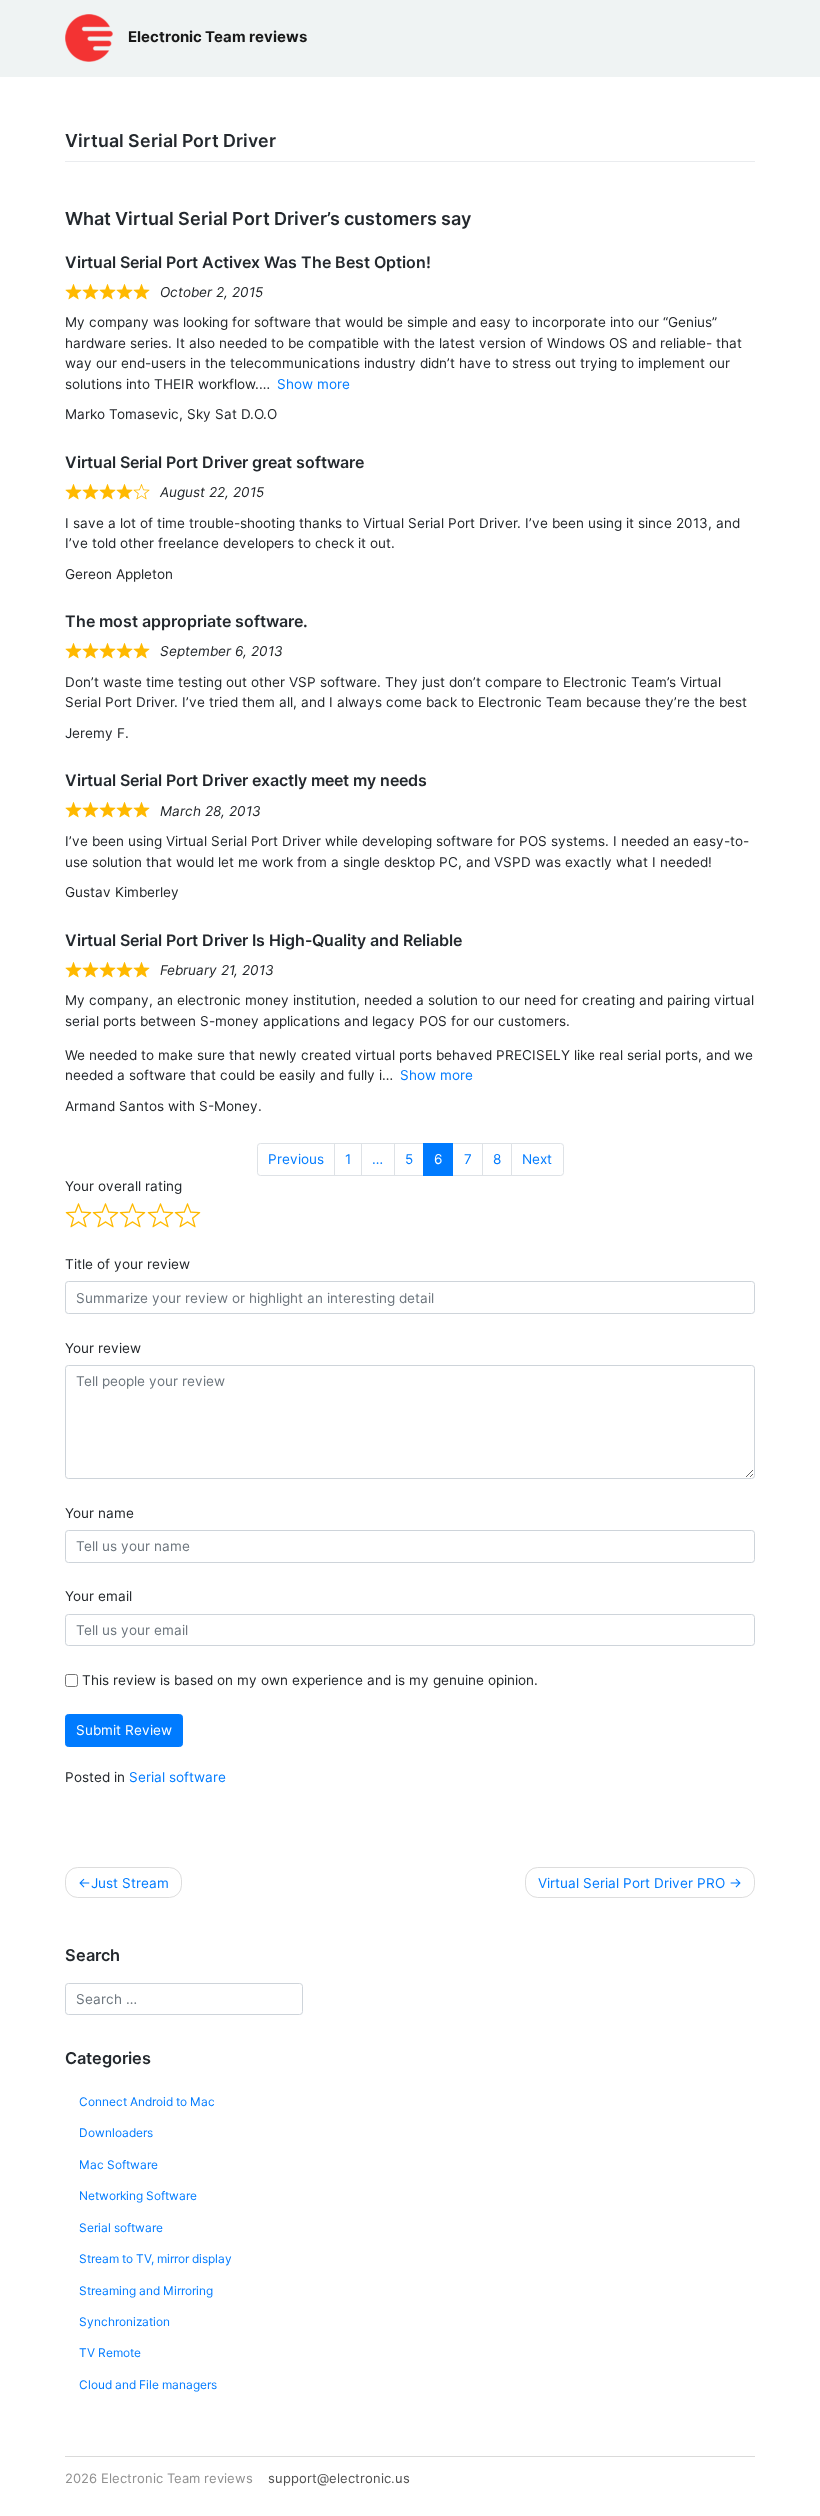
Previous (296, 1159)
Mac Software (118, 2164)
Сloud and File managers (148, 2384)
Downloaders (116, 2132)
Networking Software (138, 2195)
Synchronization (124, 2321)
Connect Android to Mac (147, 2101)
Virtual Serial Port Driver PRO (631, 1883)
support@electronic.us (339, 2478)
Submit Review (124, 1730)
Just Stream (130, 1883)
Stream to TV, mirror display (155, 2258)
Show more (313, 384)
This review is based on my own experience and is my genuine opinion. (310, 1680)
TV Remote (110, 2352)
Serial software (177, 1777)
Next (537, 1159)
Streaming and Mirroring (146, 2290)
